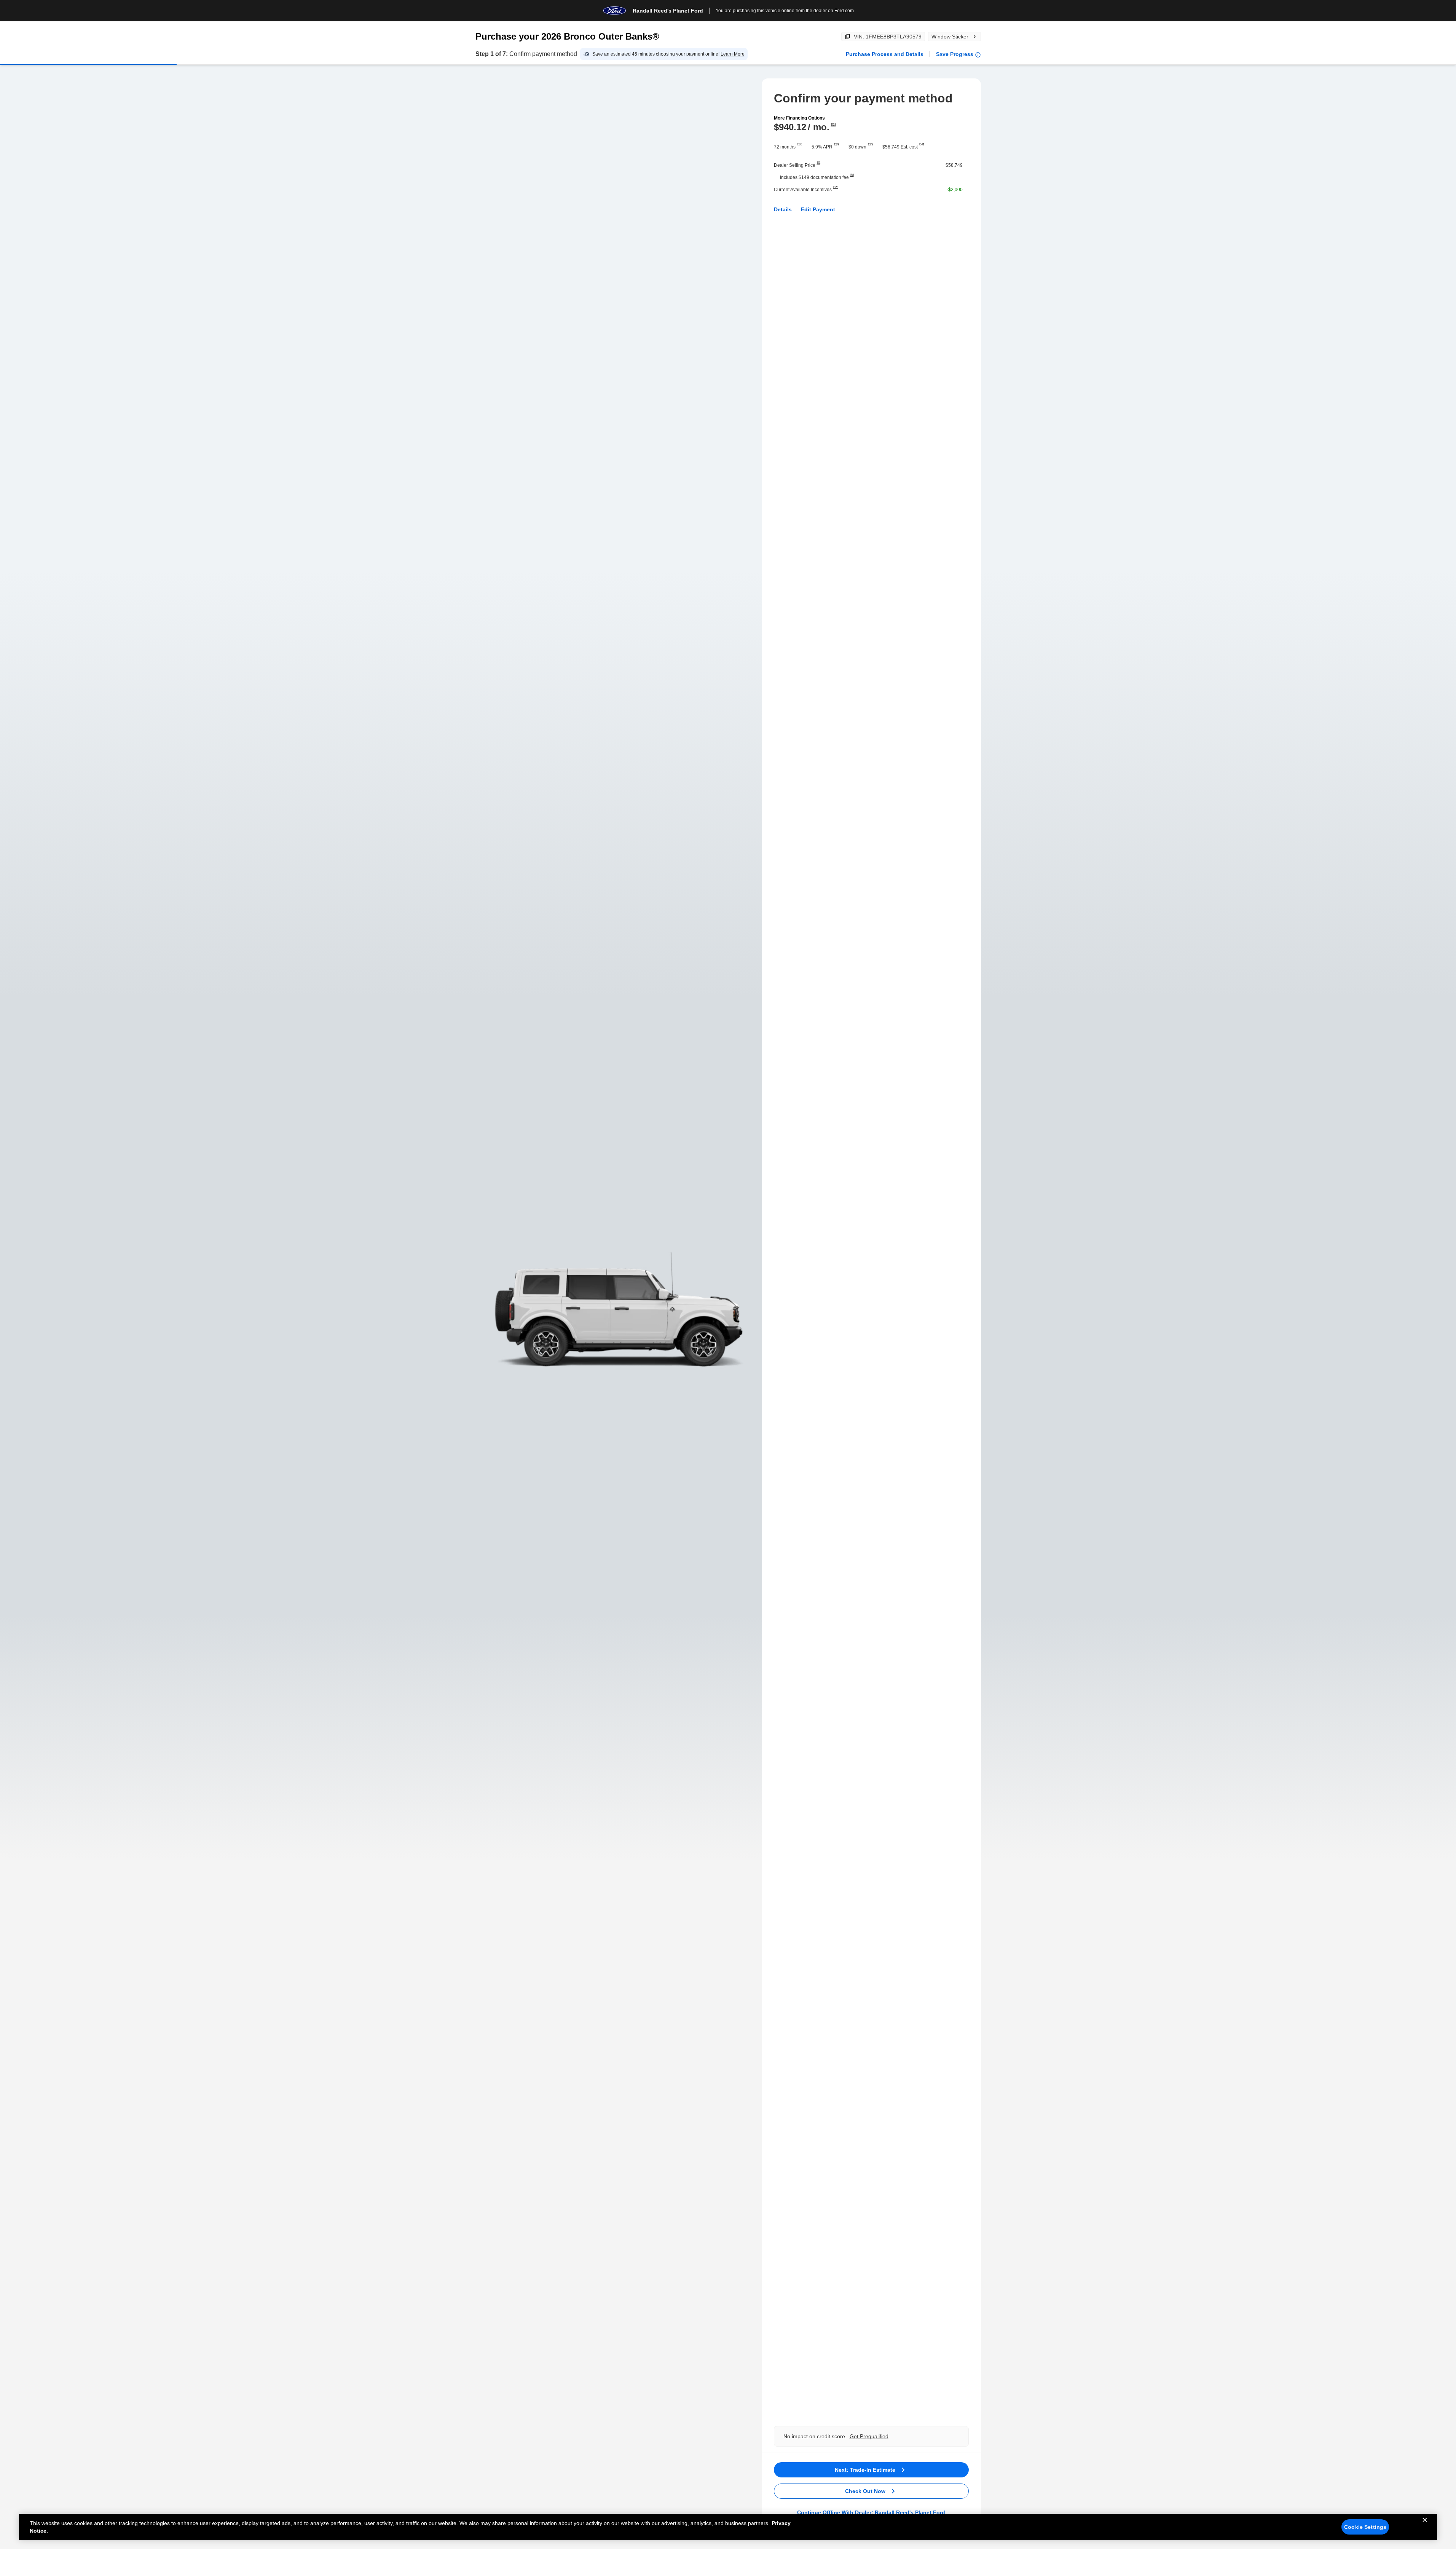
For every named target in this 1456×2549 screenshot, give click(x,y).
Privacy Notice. (100, 2531)
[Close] (1425, 2526)
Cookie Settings (1365, 2527)
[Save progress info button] (978, 55)
